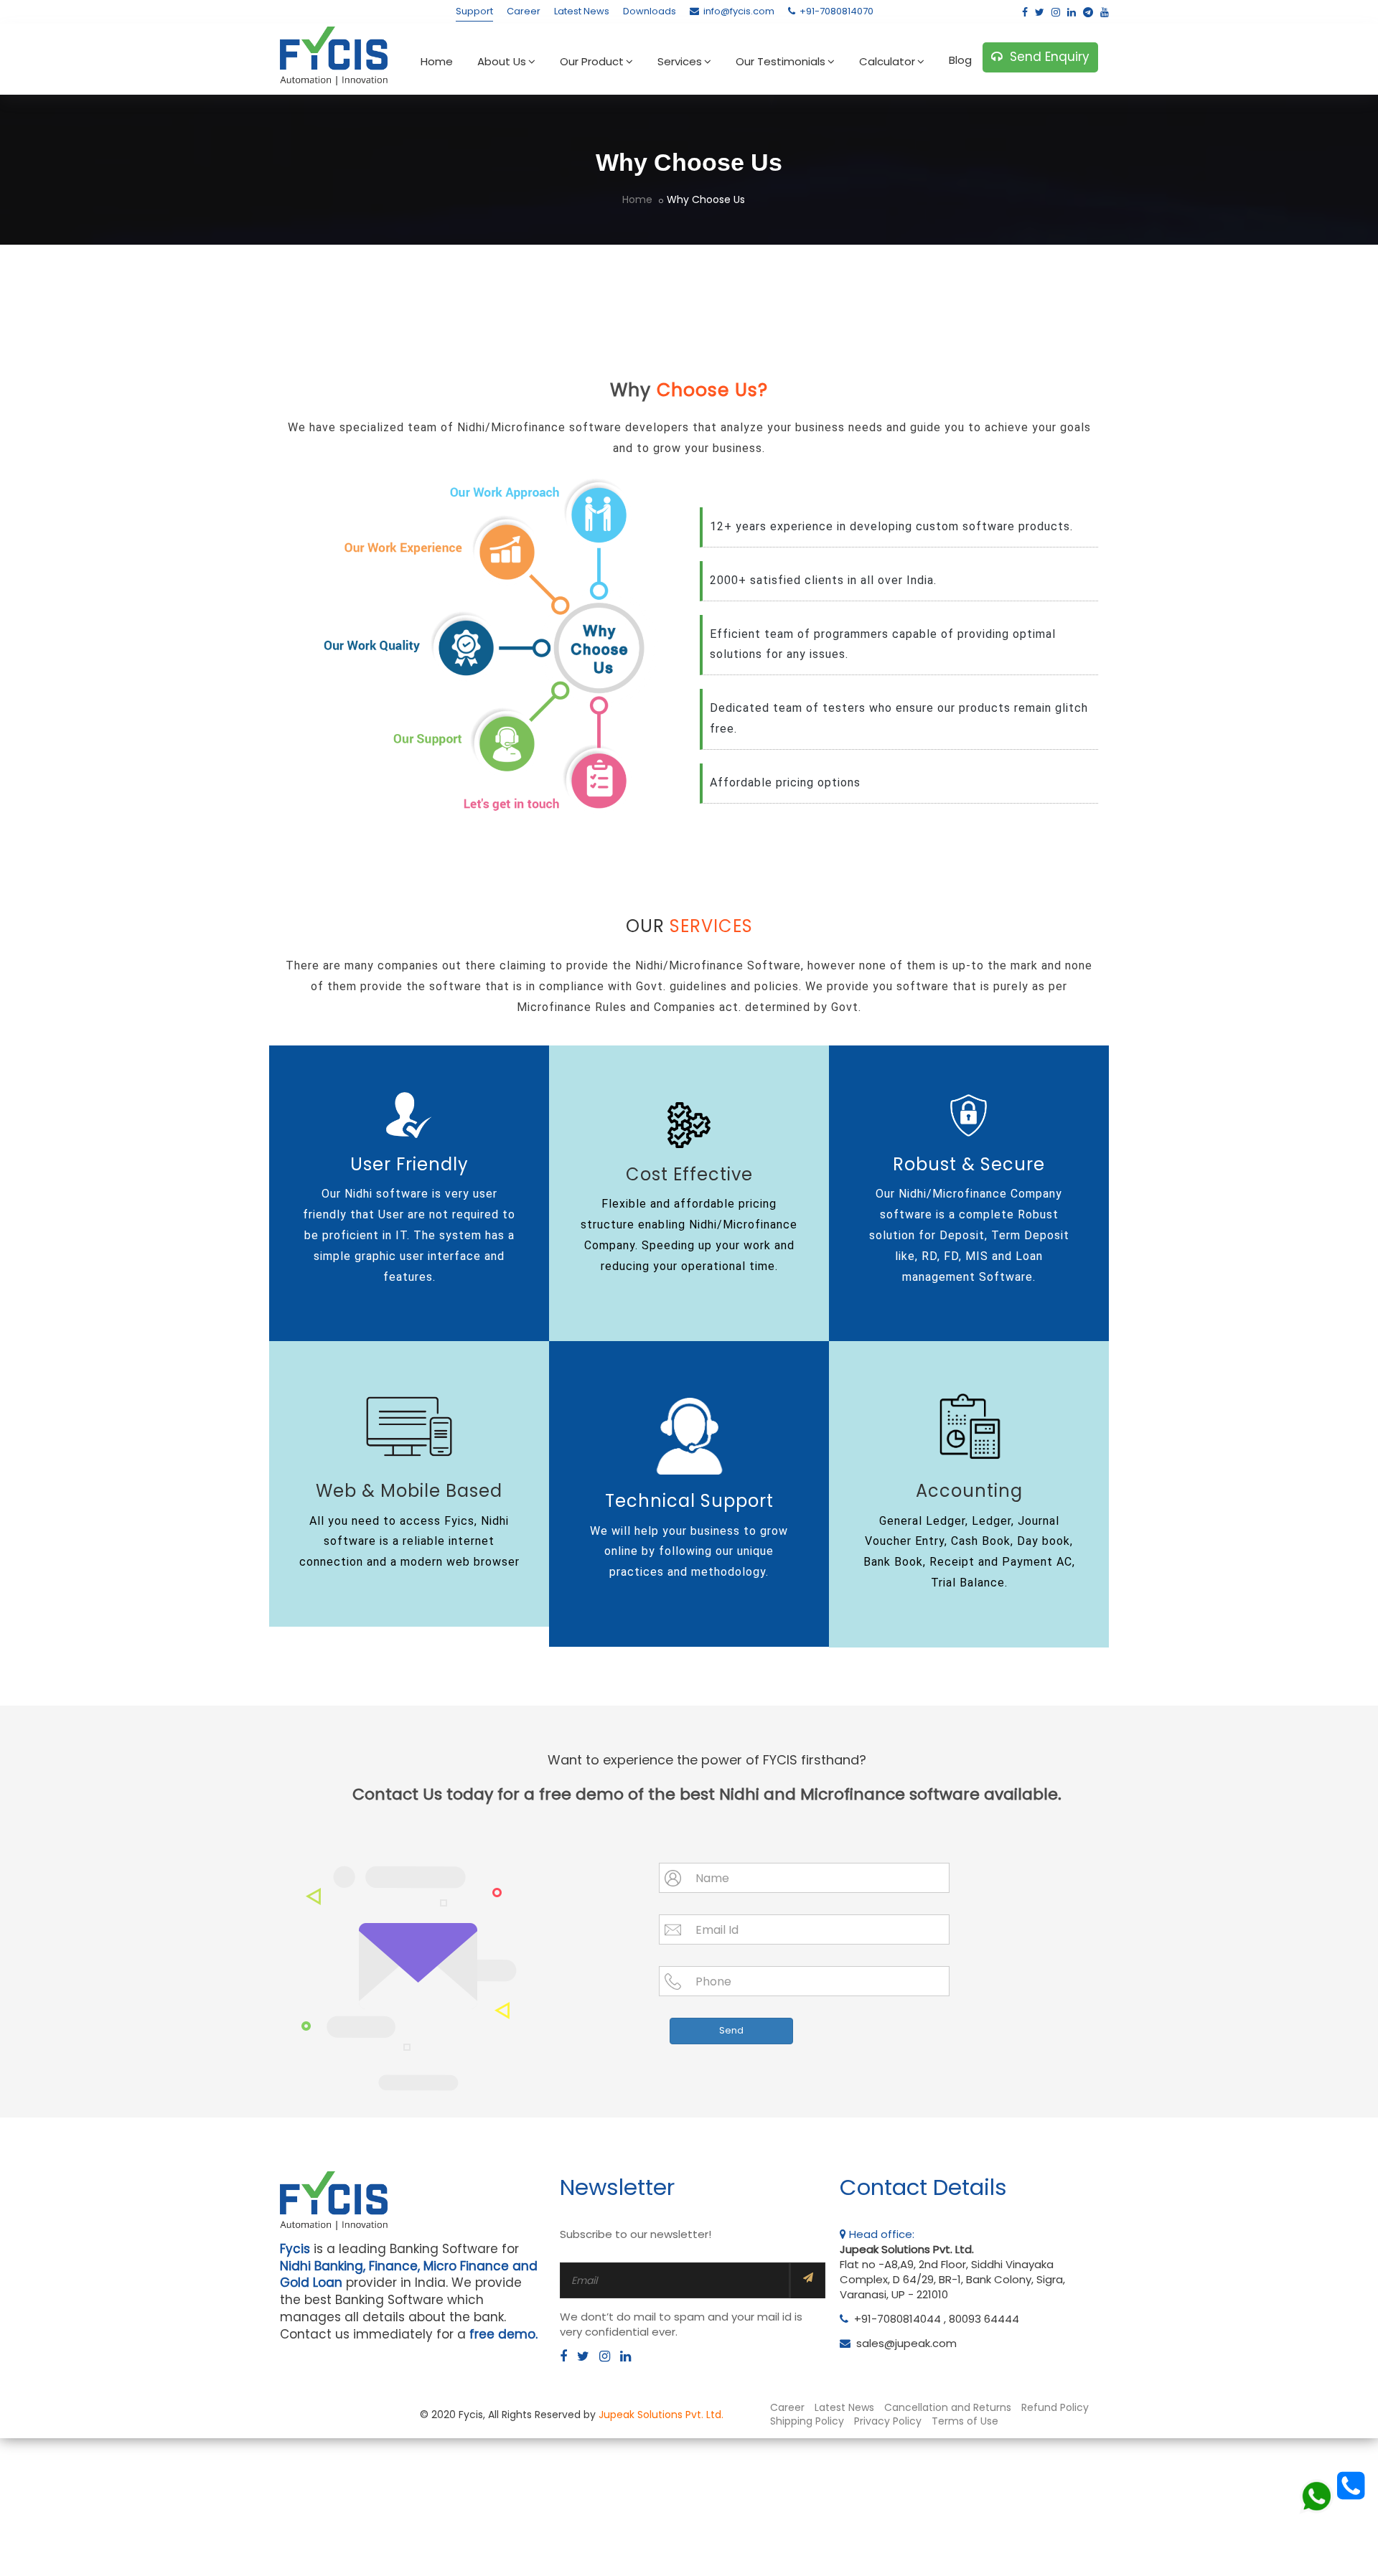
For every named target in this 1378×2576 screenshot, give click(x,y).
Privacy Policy (888, 2421)
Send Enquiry (1046, 57)
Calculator (887, 61)
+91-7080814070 (836, 11)
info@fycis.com (739, 11)
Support (474, 11)
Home (437, 61)
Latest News (582, 11)
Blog (960, 60)
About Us (502, 61)
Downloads (650, 11)
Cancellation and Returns (948, 2407)
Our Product (592, 61)
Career (524, 11)
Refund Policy (1055, 2407)
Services (680, 61)
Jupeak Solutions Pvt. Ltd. (661, 2415)
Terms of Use (965, 2421)
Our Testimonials (781, 61)
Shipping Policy (807, 2421)
